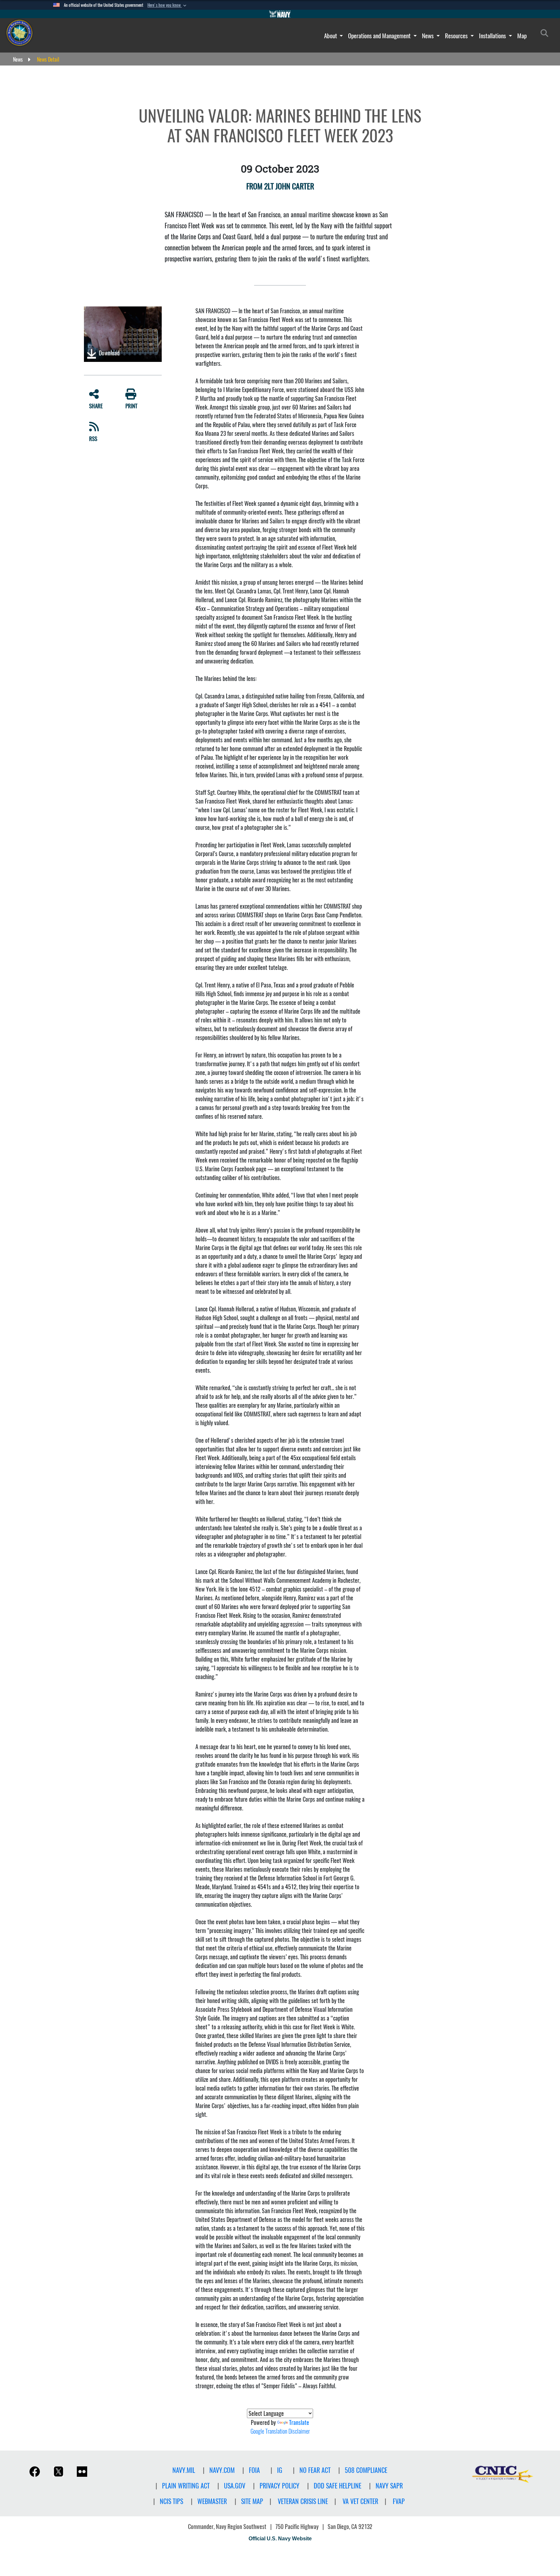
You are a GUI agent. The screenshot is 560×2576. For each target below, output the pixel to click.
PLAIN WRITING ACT (186, 2486)
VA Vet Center (360, 2501)
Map (522, 36)
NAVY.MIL (184, 2470)
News (428, 36)
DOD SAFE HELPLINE (338, 2486)
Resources (457, 36)
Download (109, 353)
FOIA (254, 2470)
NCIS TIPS (171, 2501)
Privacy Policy (280, 2486)
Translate (299, 2422)
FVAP (399, 2501)
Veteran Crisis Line (303, 2501)
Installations (493, 36)
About (331, 36)
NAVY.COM (222, 2470)
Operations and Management (380, 36)
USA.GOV (235, 2486)
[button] (168, 5)
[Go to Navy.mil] (280, 14)
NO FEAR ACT (315, 2470)
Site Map (252, 2501)
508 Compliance (366, 2470)
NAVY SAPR (389, 2486)
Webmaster (212, 2501)
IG (280, 2470)
